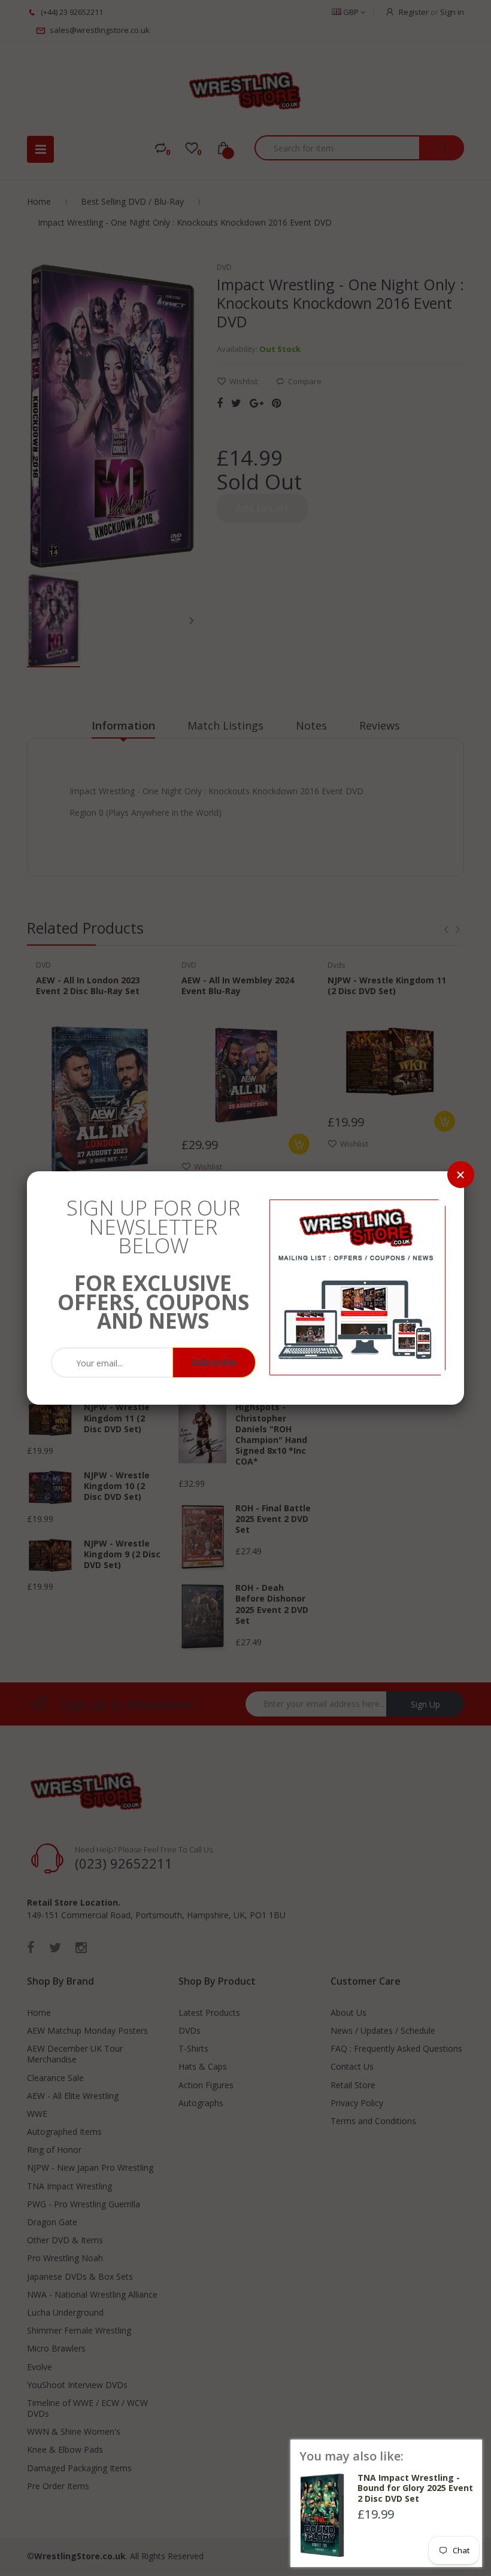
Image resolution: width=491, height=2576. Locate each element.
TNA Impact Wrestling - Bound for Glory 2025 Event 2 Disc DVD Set (415, 2488)
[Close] (461, 1175)
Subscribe (214, 1362)
